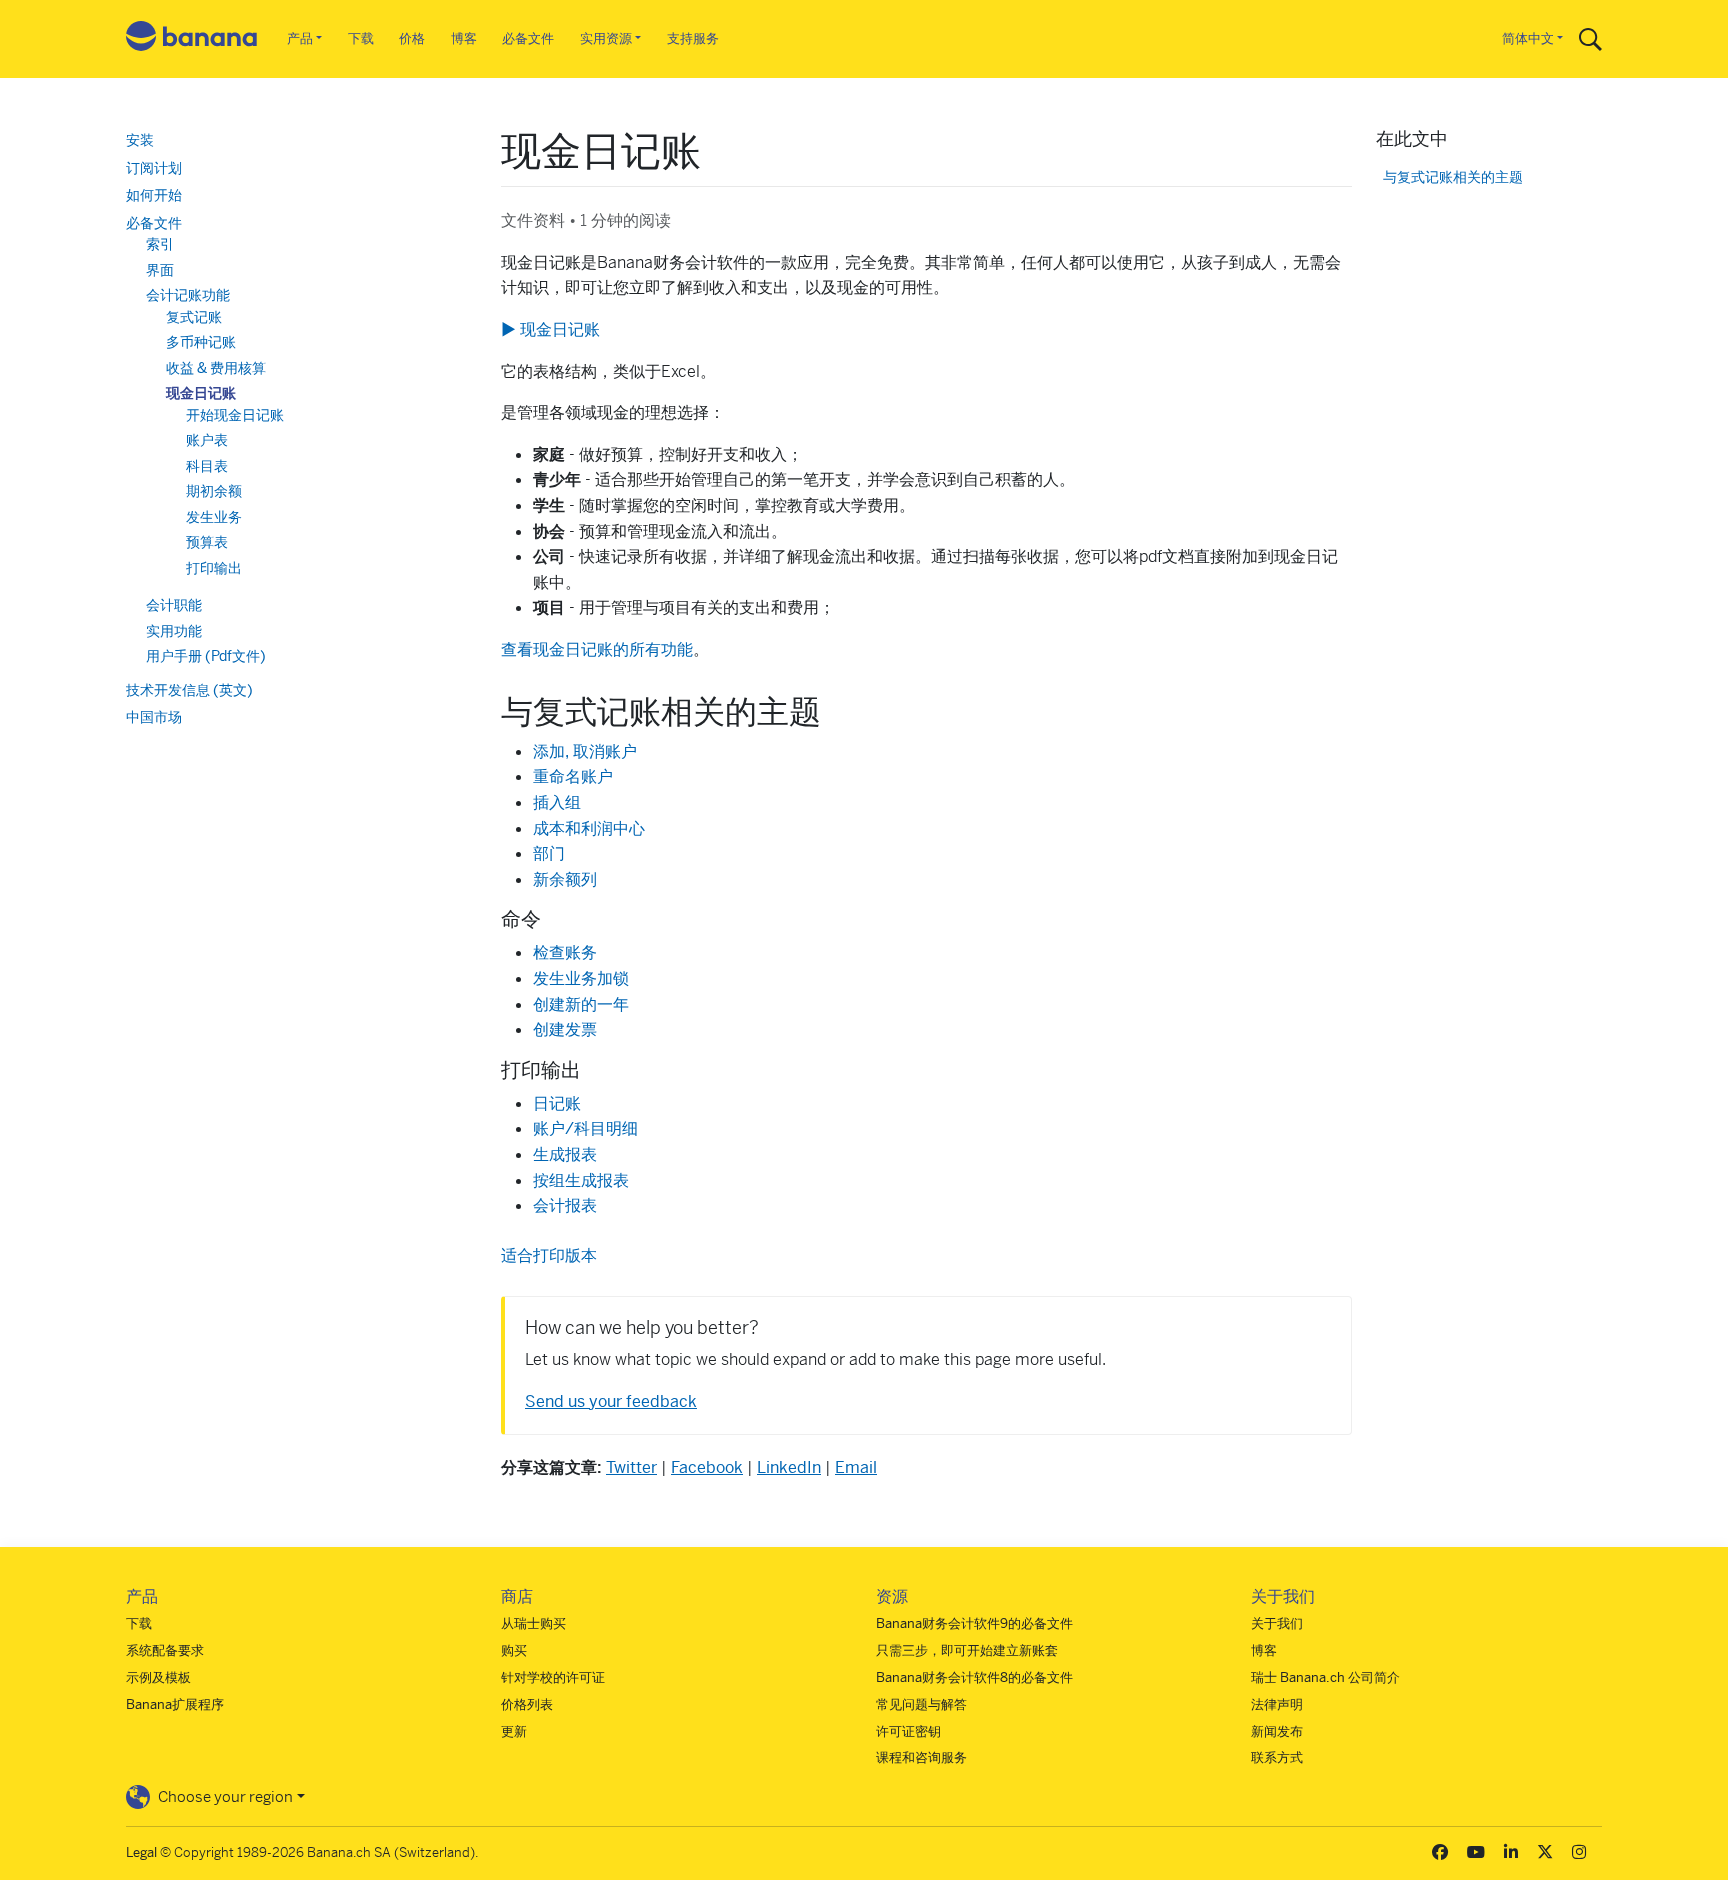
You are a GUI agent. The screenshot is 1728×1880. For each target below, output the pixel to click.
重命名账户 (573, 776)
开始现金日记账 (235, 415)
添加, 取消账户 (585, 751)
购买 (514, 1650)
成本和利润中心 (589, 828)
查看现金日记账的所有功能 (597, 649)
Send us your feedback (611, 1401)
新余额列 (565, 879)
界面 (160, 270)
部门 (549, 853)
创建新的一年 (581, 1004)
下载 (361, 38)
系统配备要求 (165, 1650)
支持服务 (693, 38)
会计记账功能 (188, 295)
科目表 (207, 466)
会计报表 (565, 1205)
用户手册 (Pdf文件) (206, 656)
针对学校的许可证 (553, 1677)
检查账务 (565, 952)
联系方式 (1277, 1757)
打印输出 (214, 568)
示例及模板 (158, 1677)
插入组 (557, 802)
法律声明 (1277, 1704)
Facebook (707, 1467)
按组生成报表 (581, 1180)
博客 (464, 38)
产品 (300, 38)
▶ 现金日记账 (550, 329)
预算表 (207, 542)
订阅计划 (154, 168)
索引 (160, 244)
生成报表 (565, 1154)
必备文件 (528, 38)
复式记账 (194, 317)
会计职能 (174, 605)
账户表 (207, 440)
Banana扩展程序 (175, 1704)
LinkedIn (789, 1467)
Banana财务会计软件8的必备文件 (974, 1677)
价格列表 (527, 1704)
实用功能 (174, 631)
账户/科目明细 (585, 1128)
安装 (140, 140)
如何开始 (154, 195)
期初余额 (214, 491)
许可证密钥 (908, 1731)
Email (856, 1467)
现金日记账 (201, 393)
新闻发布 (1277, 1731)
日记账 (557, 1103)
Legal (141, 1852)
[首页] (192, 39)
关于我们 (1277, 1623)
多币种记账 (201, 342)
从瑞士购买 (533, 1623)
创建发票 (565, 1029)
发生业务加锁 (581, 978)
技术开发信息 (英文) (189, 690)
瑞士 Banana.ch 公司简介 (1325, 1677)
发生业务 (214, 517)
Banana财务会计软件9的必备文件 (974, 1623)
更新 (514, 1731)
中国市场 (154, 717)
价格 (412, 38)
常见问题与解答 (921, 1704)
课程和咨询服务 (921, 1757)
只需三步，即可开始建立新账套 (967, 1650)
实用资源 (606, 38)
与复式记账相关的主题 (1453, 177)
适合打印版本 (549, 1255)
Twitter (631, 1467)
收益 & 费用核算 (216, 368)
